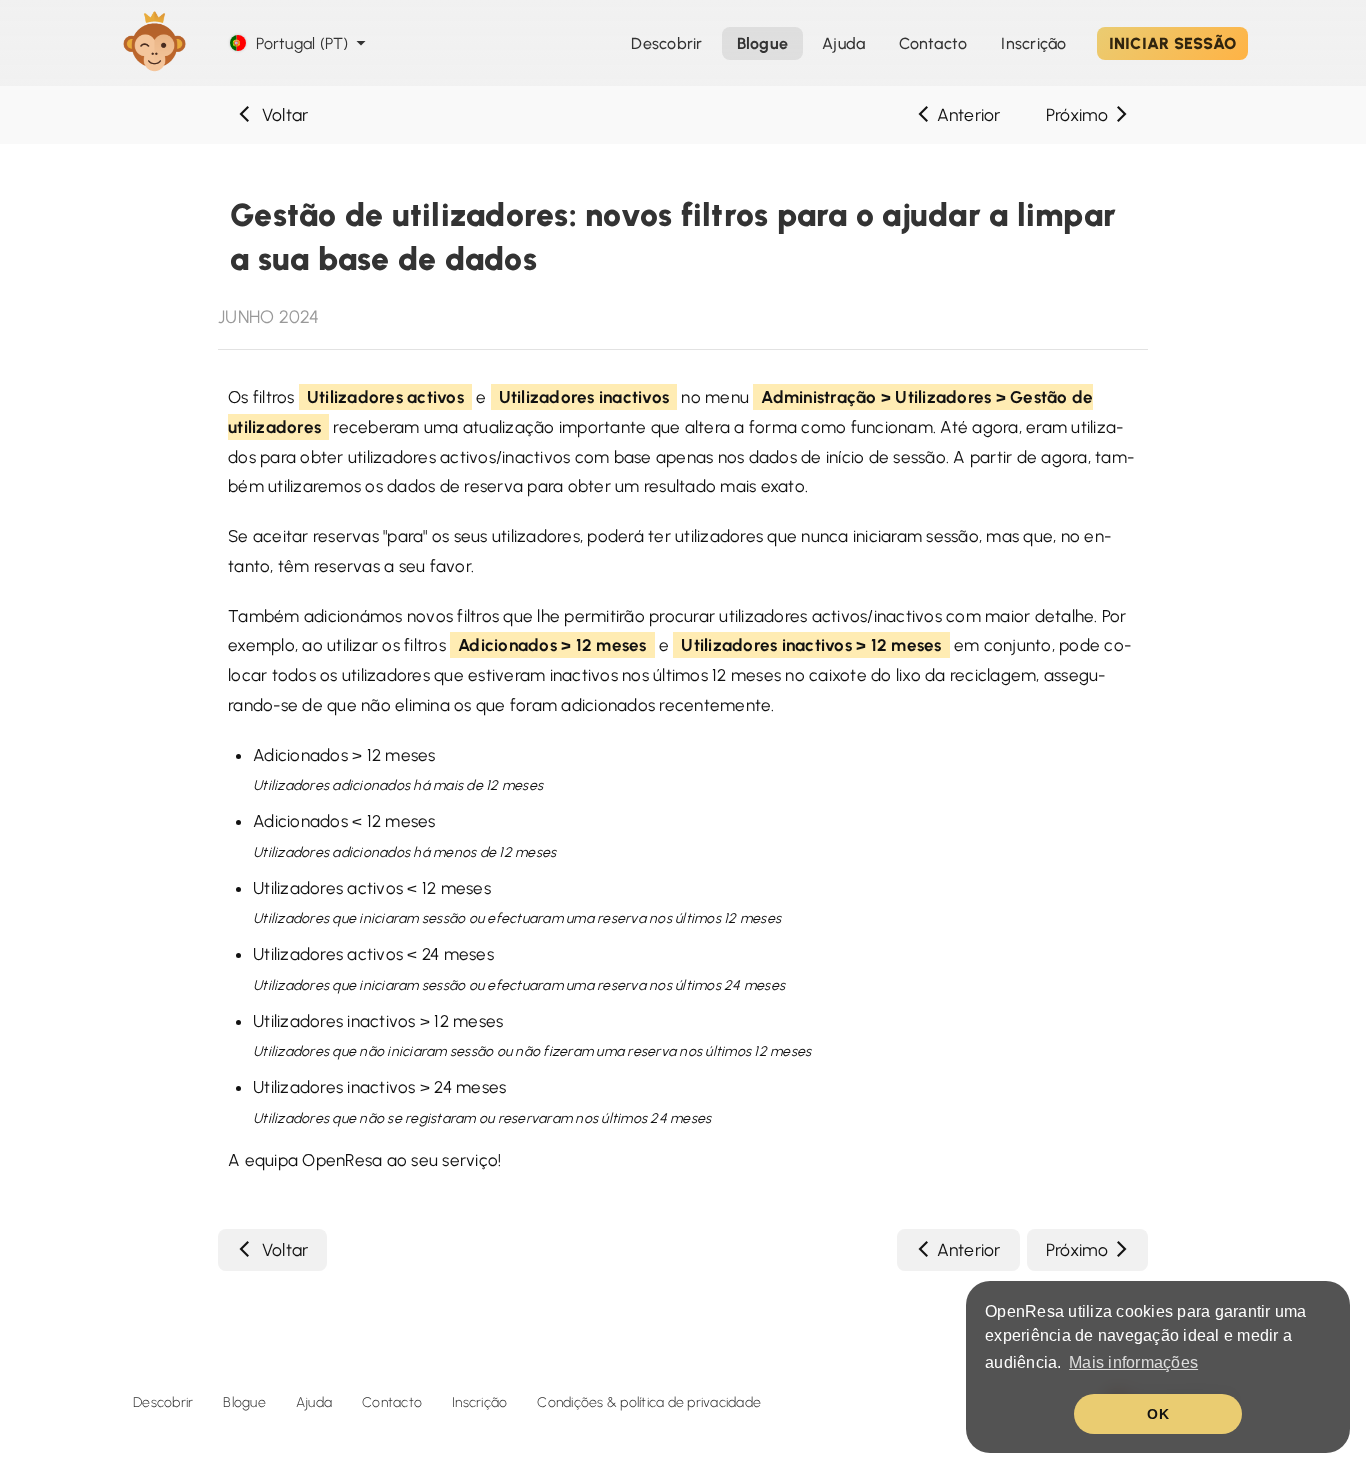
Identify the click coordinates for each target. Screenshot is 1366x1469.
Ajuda (843, 43)
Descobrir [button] (666, 43)
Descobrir (163, 1402)
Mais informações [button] (1133, 1362)
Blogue (244, 1402)
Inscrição (1033, 43)
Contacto (392, 1402)
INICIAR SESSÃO (1173, 43)
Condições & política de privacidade (649, 1402)
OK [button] (1158, 1414)
